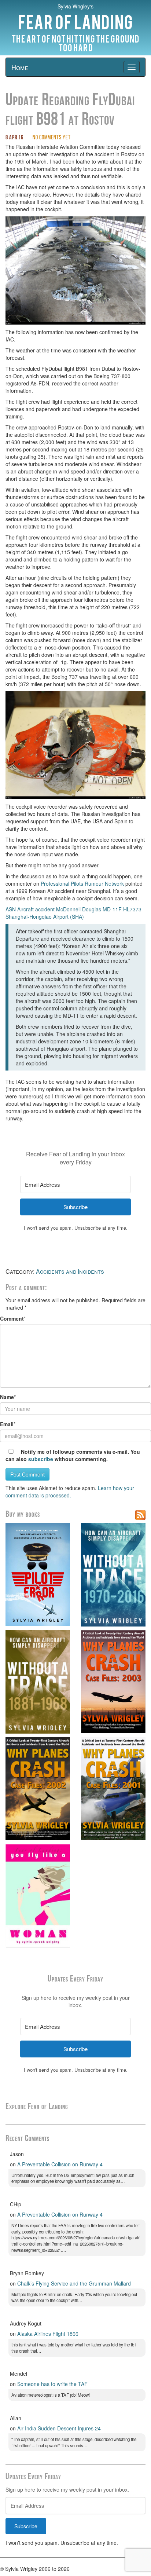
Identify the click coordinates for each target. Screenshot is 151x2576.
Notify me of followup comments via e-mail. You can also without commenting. (73, 1455)
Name (7, 1397)
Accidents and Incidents (70, 1271)
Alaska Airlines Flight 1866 (48, 2334)
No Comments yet (52, 138)
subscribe (41, 1459)
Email (7, 1424)
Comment (12, 1318)
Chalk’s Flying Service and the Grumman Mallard (74, 2283)
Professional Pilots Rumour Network (82, 883)
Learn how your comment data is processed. (70, 1492)
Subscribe (26, 2526)
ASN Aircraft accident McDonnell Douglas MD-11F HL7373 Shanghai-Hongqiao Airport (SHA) (73, 913)
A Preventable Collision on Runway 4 (60, 2164)
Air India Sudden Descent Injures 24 (59, 2428)
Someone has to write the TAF (52, 2384)
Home (20, 67)
